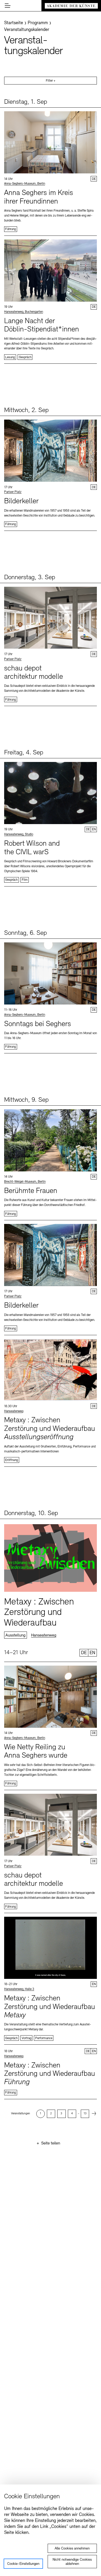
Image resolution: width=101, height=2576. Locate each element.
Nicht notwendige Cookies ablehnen (72, 2562)
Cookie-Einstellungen (23, 2564)
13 (85, 2114)
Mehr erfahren (51, 172)
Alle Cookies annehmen (72, 2549)
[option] (40, 2114)
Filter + (51, 81)
